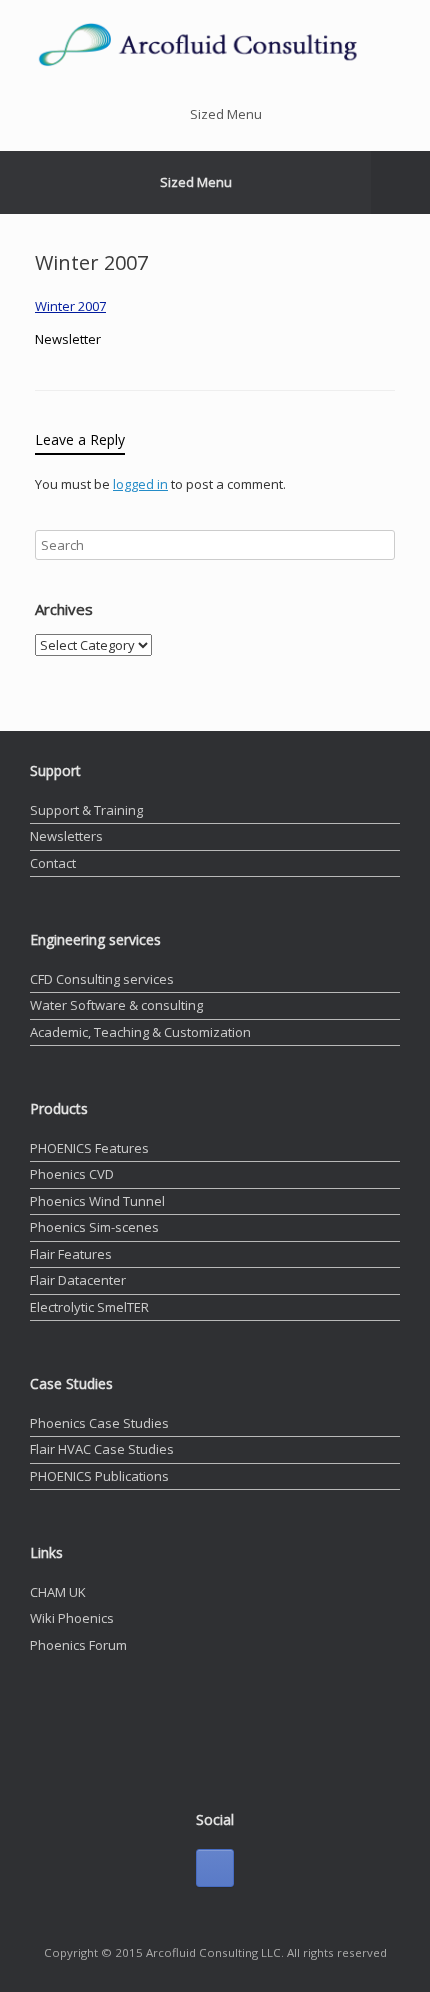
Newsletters (66, 836)
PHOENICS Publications (99, 1476)
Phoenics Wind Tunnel (97, 1201)
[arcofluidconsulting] (215, 44)
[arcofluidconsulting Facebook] (215, 1868)
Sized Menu (226, 114)
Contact (53, 863)
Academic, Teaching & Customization (140, 1032)
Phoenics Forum (78, 1645)
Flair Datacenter (78, 1280)
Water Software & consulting (116, 1005)
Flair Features (71, 1254)
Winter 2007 (70, 306)
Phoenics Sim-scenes (94, 1227)
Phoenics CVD (72, 1174)
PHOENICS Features (89, 1148)
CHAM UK (58, 1592)
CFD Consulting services (102, 979)
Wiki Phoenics (72, 1618)
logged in (140, 484)
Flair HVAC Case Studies (102, 1449)
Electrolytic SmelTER (89, 1307)
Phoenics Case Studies (99, 1423)
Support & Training (86, 810)
